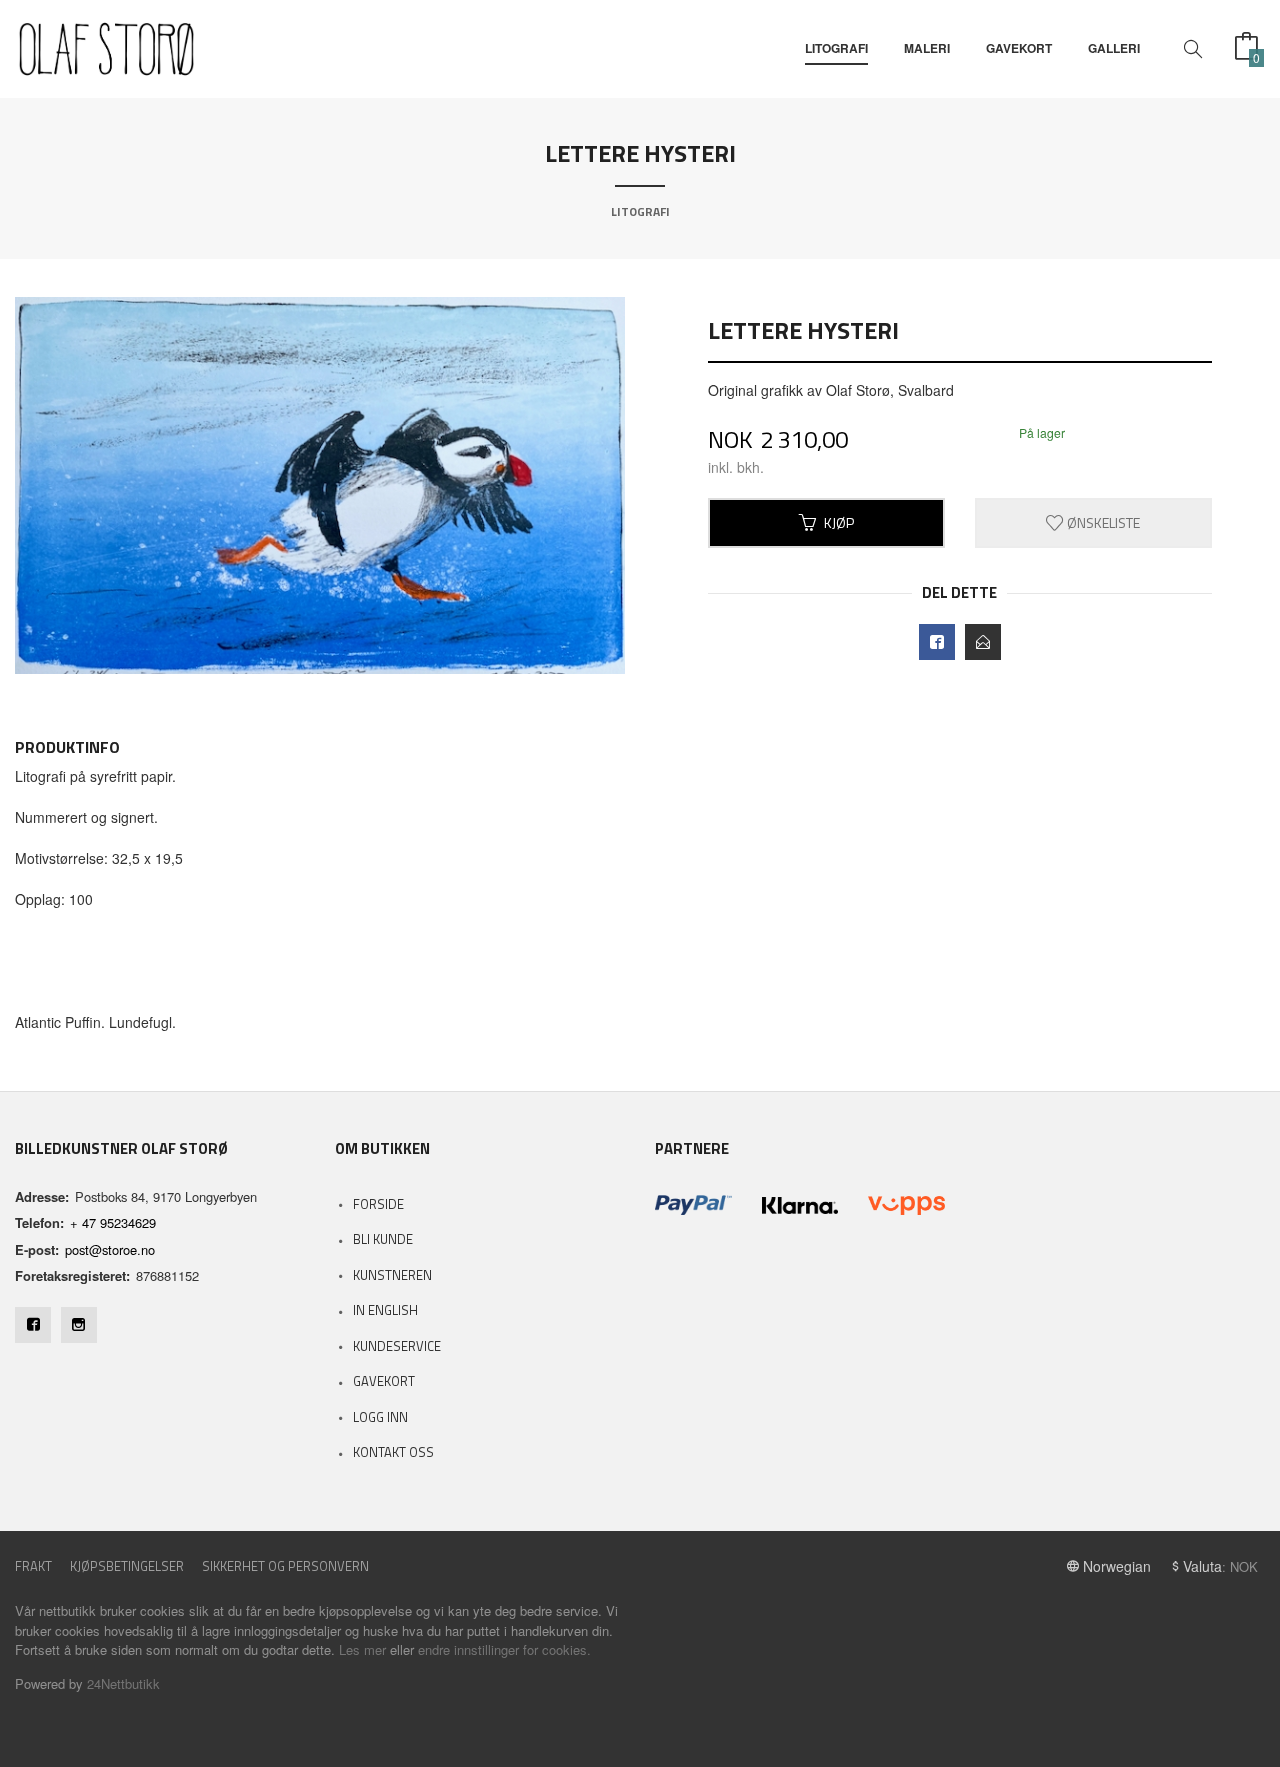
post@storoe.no (110, 1249)
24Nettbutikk (123, 1683)
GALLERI (1114, 48)
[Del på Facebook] (937, 642)
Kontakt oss (393, 1452)
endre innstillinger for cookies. (504, 1649)
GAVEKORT (1019, 48)
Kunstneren (392, 1275)
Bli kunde (383, 1239)
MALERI (927, 48)
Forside (378, 1204)
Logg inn (380, 1417)
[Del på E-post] (983, 642)
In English (385, 1310)
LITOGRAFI (836, 48)
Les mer (362, 1649)
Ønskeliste (1102, 522)
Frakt (33, 1566)
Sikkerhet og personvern (285, 1566)
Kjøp (839, 522)
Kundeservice (397, 1346)
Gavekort (384, 1381)
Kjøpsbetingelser (127, 1566)
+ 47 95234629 (113, 1222)
